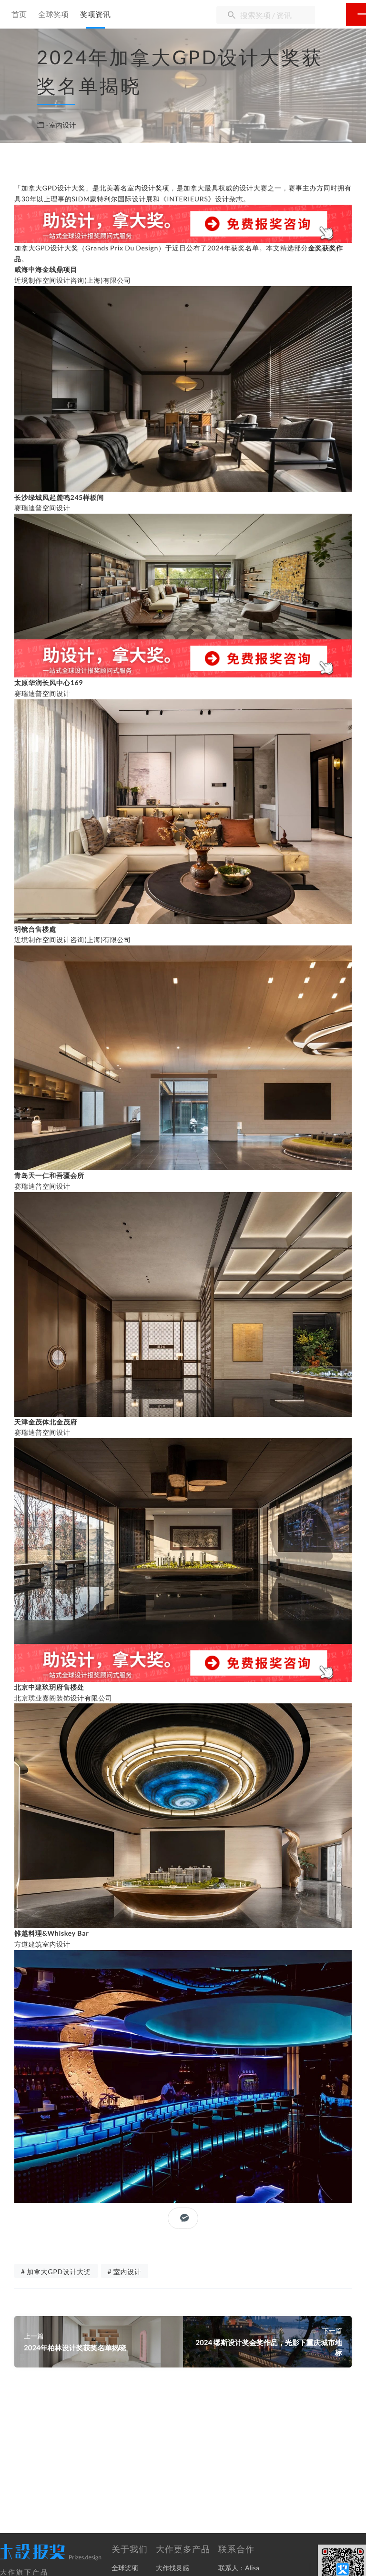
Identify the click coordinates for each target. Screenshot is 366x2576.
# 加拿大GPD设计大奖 (56, 2272)
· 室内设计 (61, 125)
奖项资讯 (95, 15)
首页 (19, 15)
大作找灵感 (173, 2568)
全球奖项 (53, 15)
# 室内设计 (125, 2272)
